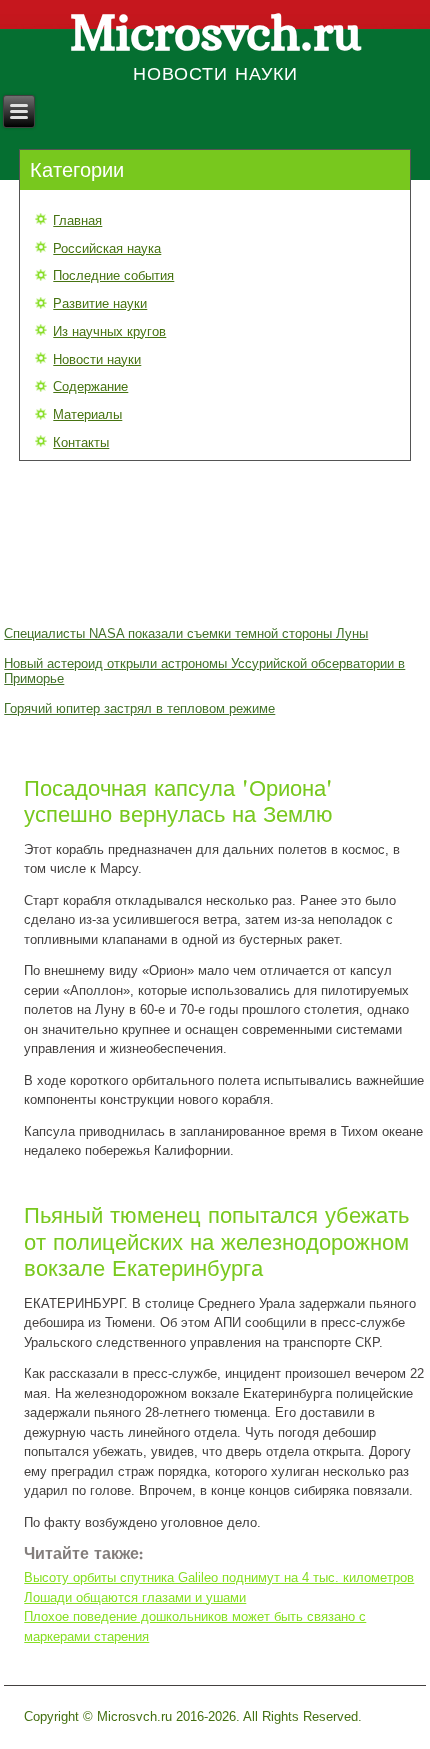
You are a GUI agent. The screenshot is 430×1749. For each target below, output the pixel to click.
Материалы (87, 414)
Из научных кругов (109, 331)
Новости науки (97, 359)
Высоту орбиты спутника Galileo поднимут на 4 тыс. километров (219, 1577)
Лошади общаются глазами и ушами (135, 1597)
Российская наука (107, 248)
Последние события (113, 275)
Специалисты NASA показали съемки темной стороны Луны (186, 633)
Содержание (90, 386)
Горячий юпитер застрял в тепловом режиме (139, 708)
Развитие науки (100, 303)
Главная (77, 220)
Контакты (81, 442)
